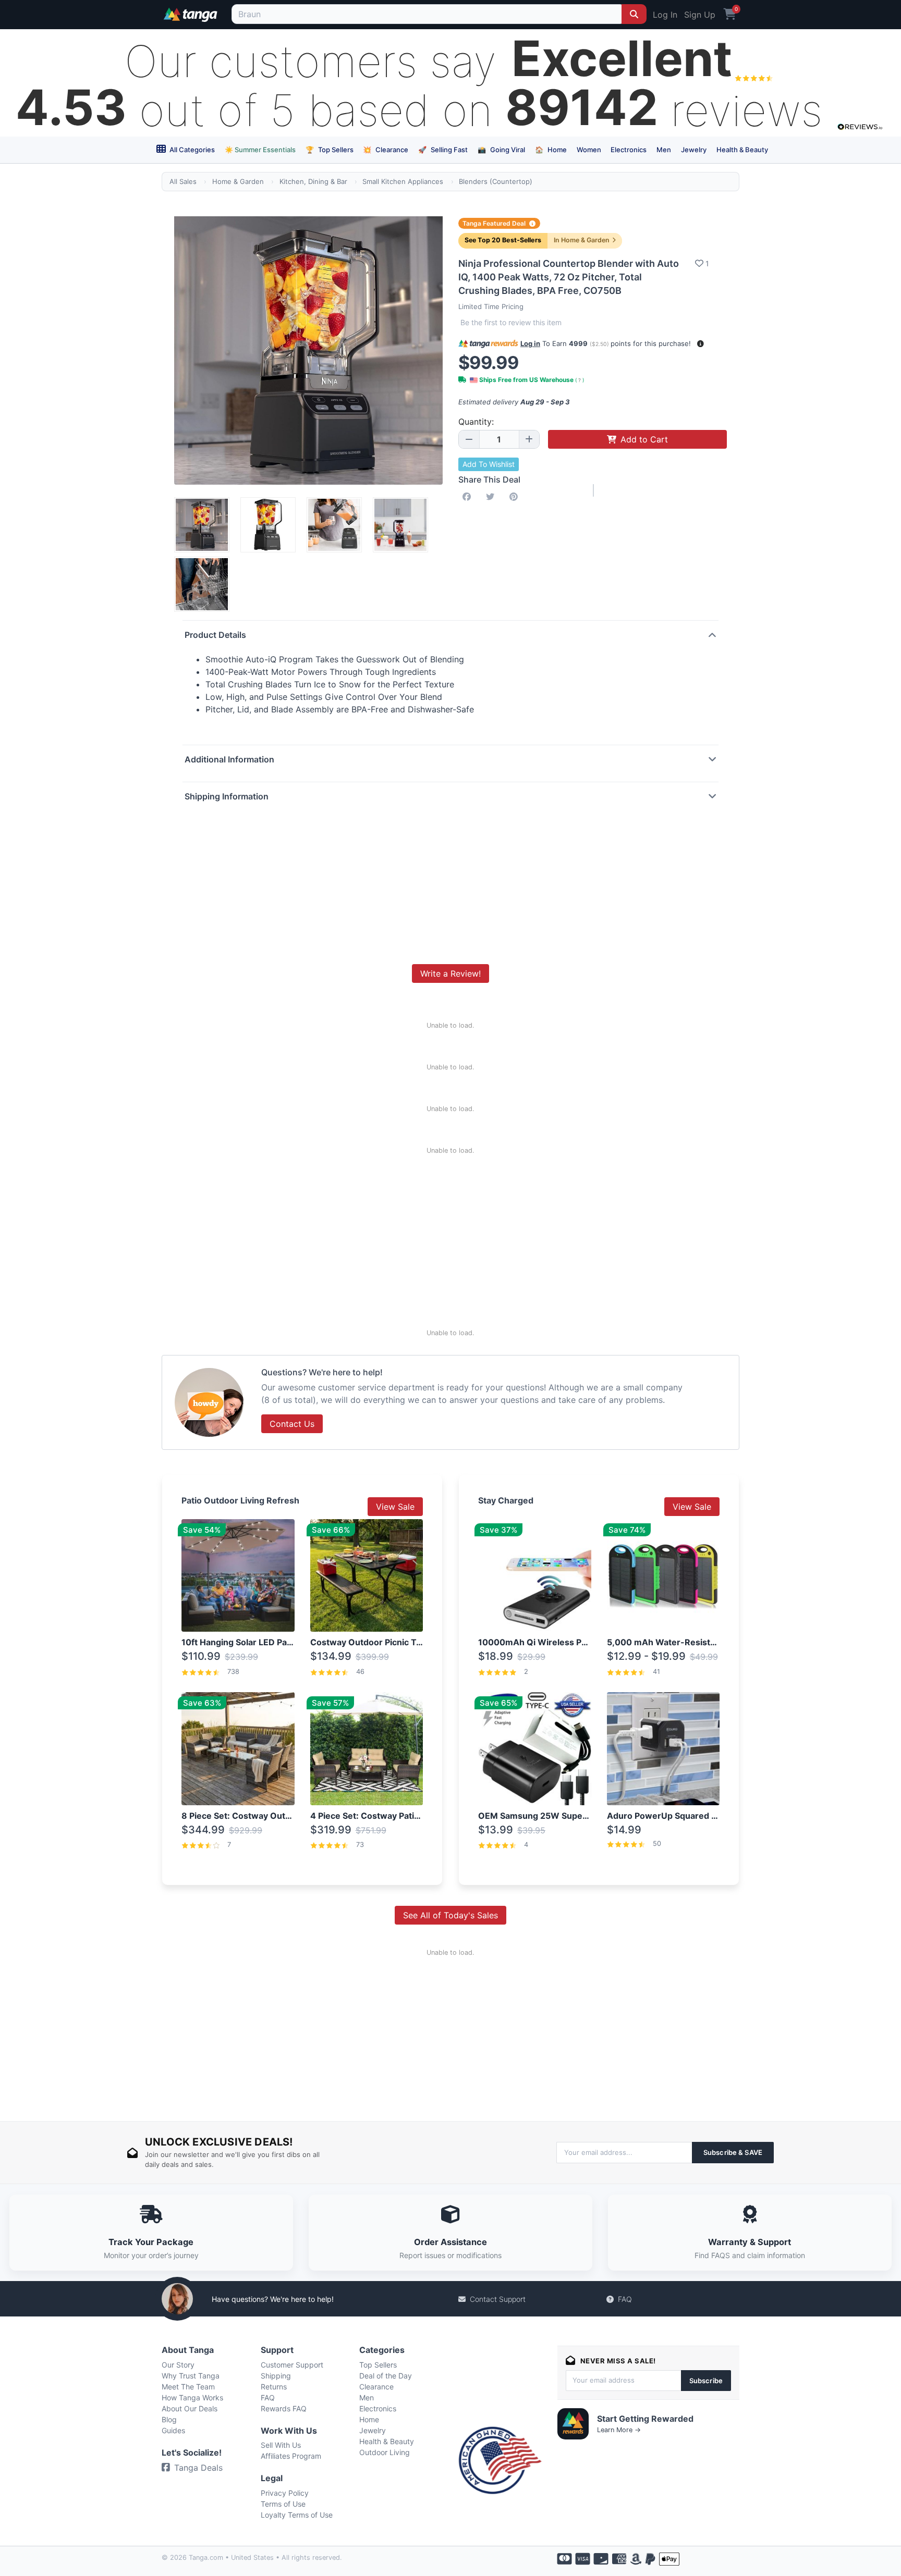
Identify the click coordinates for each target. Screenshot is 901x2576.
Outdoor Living (385, 2452)
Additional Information (229, 759)
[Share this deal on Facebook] (469, 497)
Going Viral (501, 150)
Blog (169, 2419)
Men (664, 150)
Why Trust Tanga (191, 2376)
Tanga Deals (198, 2468)
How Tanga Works (192, 2398)
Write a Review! (451, 973)
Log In (665, 15)
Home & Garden (238, 181)
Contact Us (292, 1424)
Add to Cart (644, 439)
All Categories (191, 150)
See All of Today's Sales (451, 1915)
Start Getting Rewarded (645, 2419)
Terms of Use (283, 2504)
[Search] (634, 14)
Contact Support (498, 2299)
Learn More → (619, 2430)
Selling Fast (443, 150)
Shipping (276, 2376)
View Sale (395, 1507)
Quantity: (476, 422)
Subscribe (706, 2381)
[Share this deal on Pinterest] (516, 497)
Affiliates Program (291, 2456)
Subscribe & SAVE (733, 2152)
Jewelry (694, 150)
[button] (701, 344)
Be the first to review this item (511, 322)
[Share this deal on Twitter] (492, 497)
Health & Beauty (742, 150)
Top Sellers (330, 150)
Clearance (386, 150)
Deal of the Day (386, 2376)
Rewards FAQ (284, 2408)
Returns (274, 2387)
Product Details (215, 635)
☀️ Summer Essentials (260, 150)
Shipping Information (227, 796)
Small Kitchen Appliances (403, 181)
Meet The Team (188, 2387)
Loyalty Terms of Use (297, 2515)
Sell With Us (281, 2445)
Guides (173, 2430)
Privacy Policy (285, 2493)
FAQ (625, 2299)
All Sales (183, 181)
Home (551, 150)
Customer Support (292, 2365)
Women (589, 150)
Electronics (629, 150)
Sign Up (700, 15)
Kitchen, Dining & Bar (313, 181)
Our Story (178, 2365)
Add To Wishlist (489, 464)
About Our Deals (190, 2408)
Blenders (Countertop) (496, 181)
